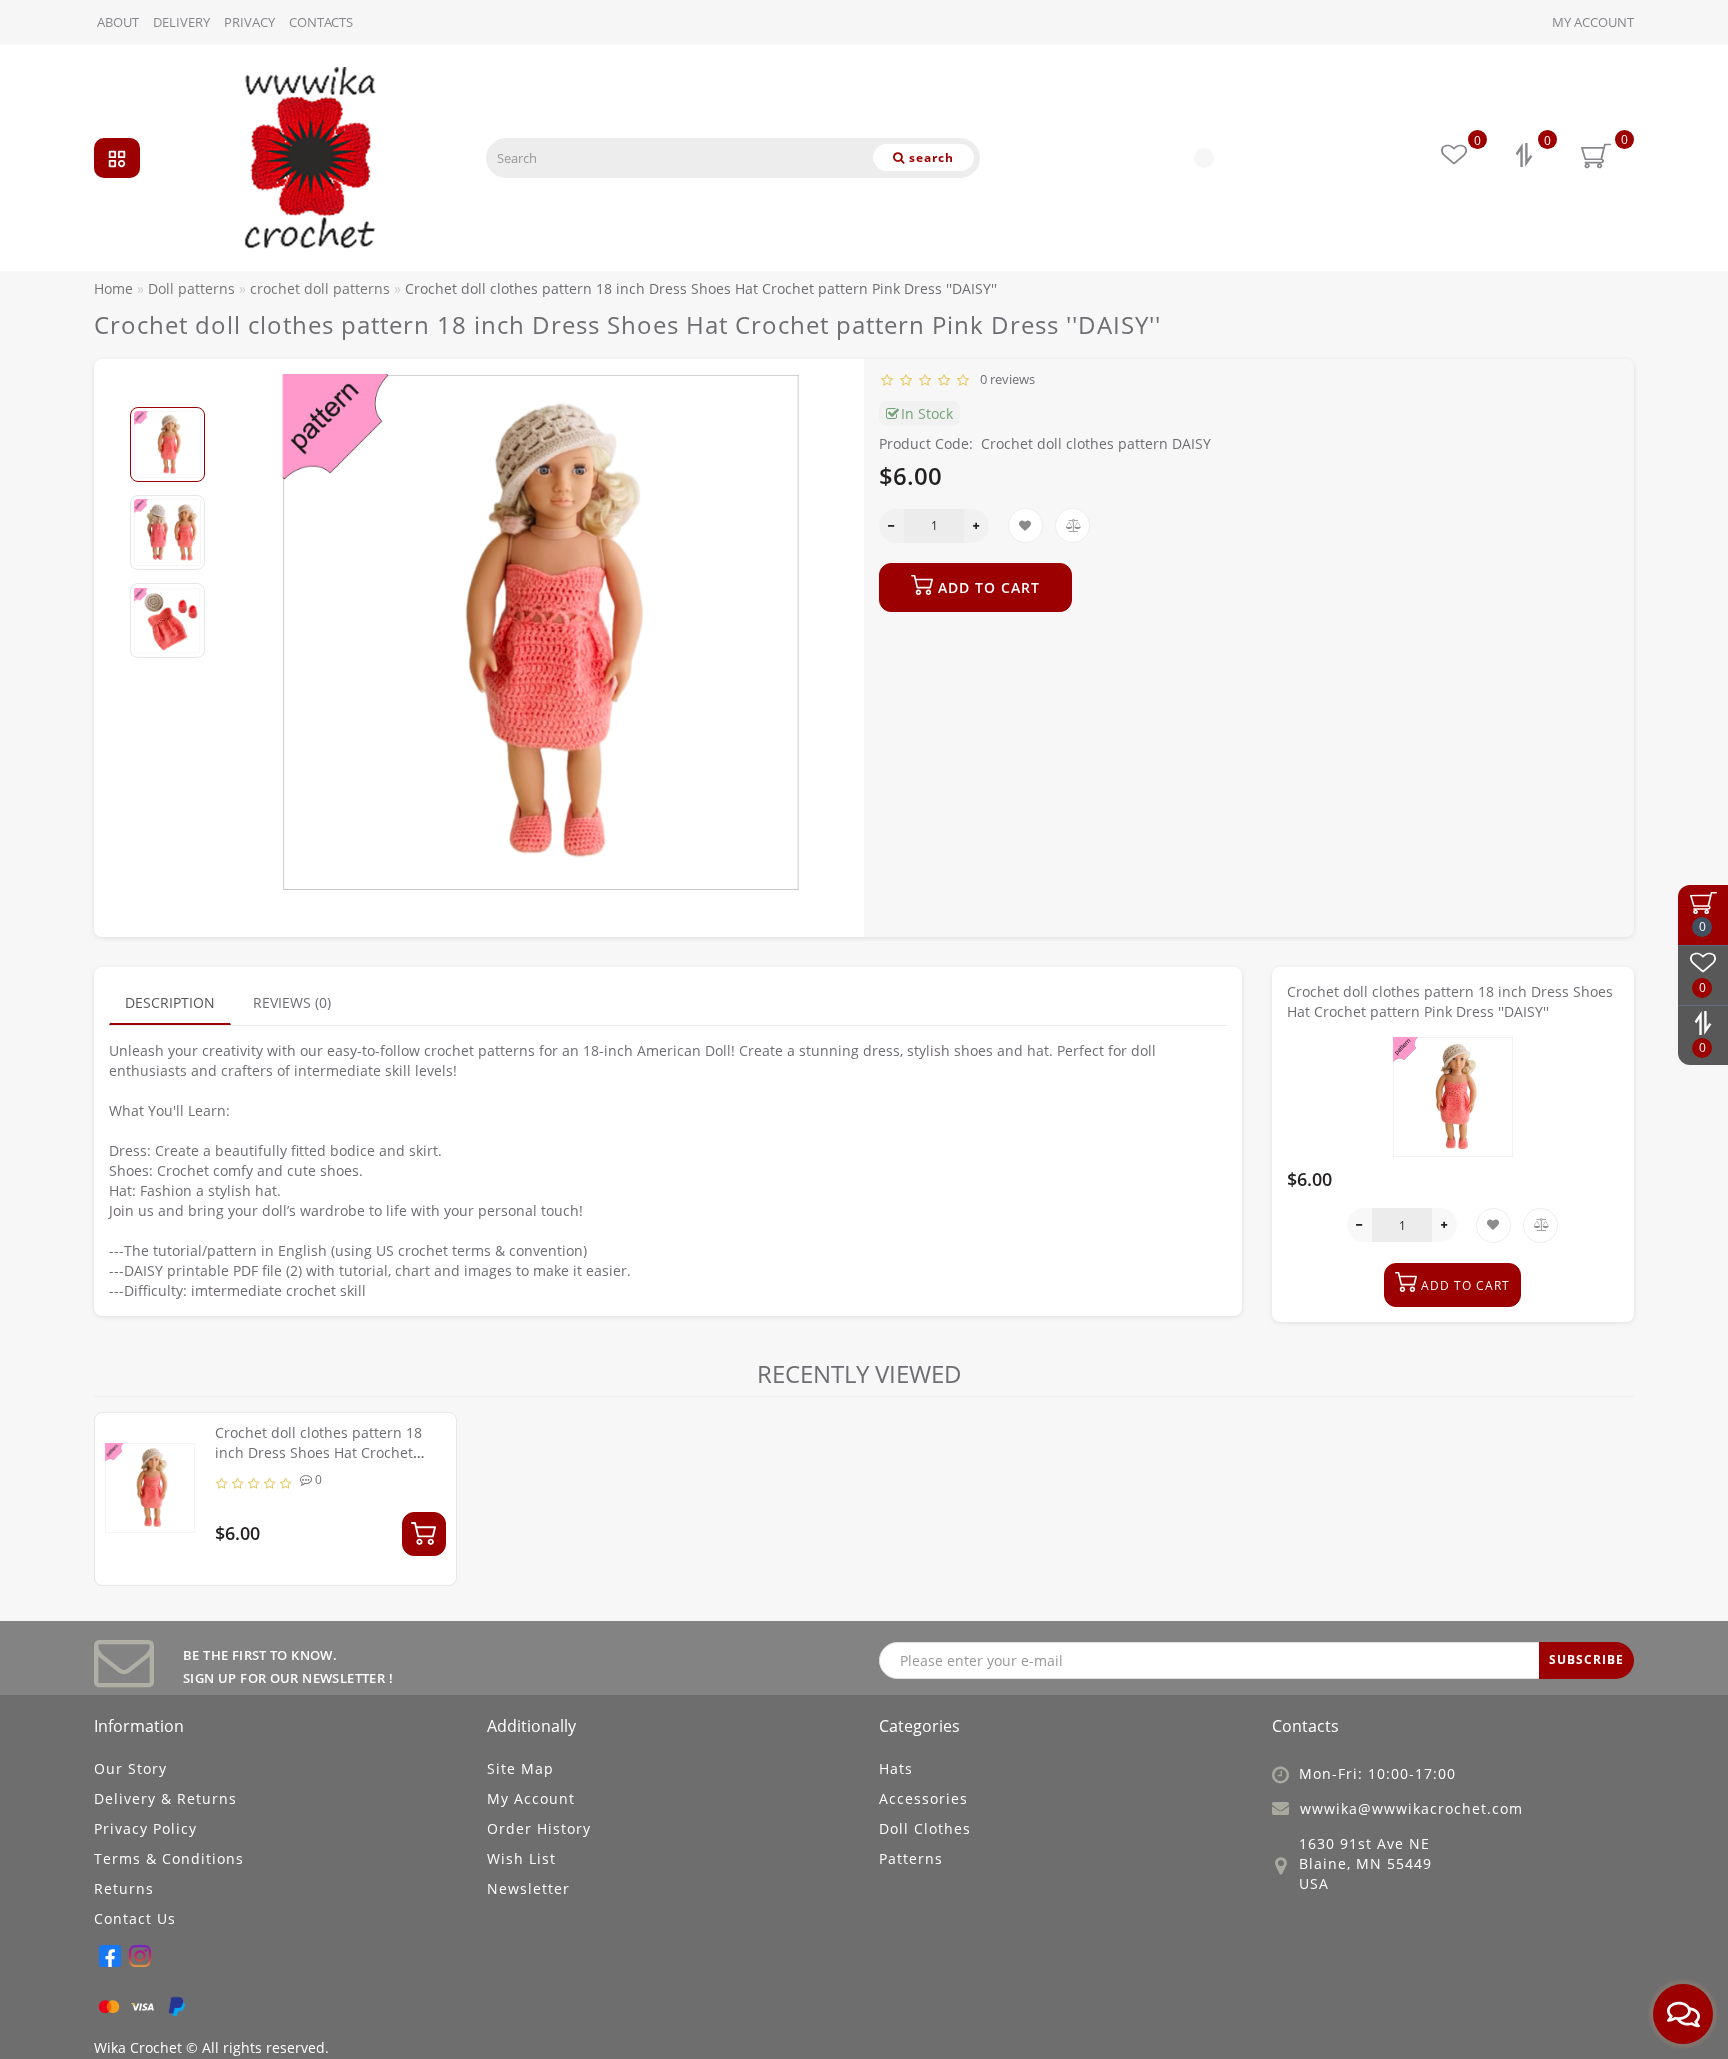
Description (170, 1002)
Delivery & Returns (165, 1798)
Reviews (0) (292, 1002)
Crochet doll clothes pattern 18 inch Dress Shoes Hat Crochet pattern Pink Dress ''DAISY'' (318, 1452)
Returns (124, 1888)
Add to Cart (986, 587)
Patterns (911, 1858)
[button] (167, 390)
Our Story (130, 1768)
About (118, 22)
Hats (896, 1768)
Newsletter (528, 1888)
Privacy (249, 22)
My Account (1593, 22)
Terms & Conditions (169, 1858)
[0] (1526, 157)
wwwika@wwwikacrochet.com (1411, 1808)
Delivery (181, 22)
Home (113, 288)
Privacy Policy (145, 1828)
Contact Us (135, 1918)
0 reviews (1004, 379)
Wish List (521, 1858)
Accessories (923, 1798)
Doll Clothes (925, 1828)
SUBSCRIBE (1586, 1659)
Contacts (321, 22)
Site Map (520, 1768)
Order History (539, 1828)
